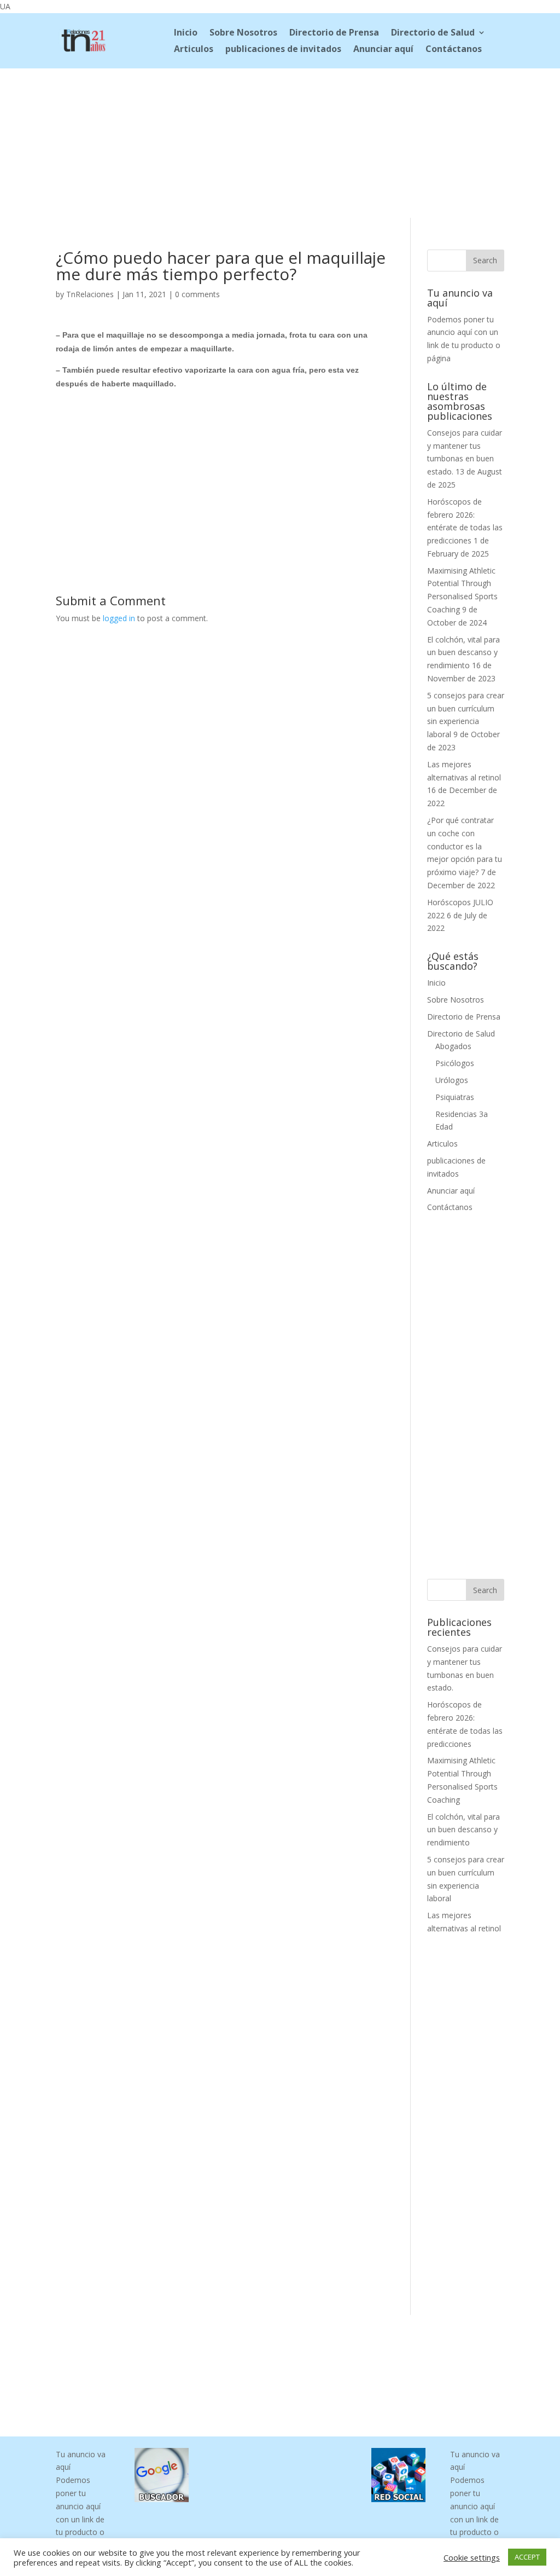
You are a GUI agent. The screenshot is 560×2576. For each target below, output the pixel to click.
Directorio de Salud (433, 33)
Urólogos (452, 1080)
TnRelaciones (90, 294)
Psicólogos (455, 1063)
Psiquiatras (455, 1097)
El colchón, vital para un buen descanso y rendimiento (463, 653)
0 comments (197, 294)
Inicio (186, 33)
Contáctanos (454, 50)
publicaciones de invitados (283, 50)
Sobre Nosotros (243, 33)
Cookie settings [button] (472, 2557)
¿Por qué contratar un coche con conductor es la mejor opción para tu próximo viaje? (465, 846)
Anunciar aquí (383, 50)
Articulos (194, 50)
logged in (119, 618)
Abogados (453, 1046)
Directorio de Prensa (334, 33)
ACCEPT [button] (527, 2557)
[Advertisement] (280, 141)
